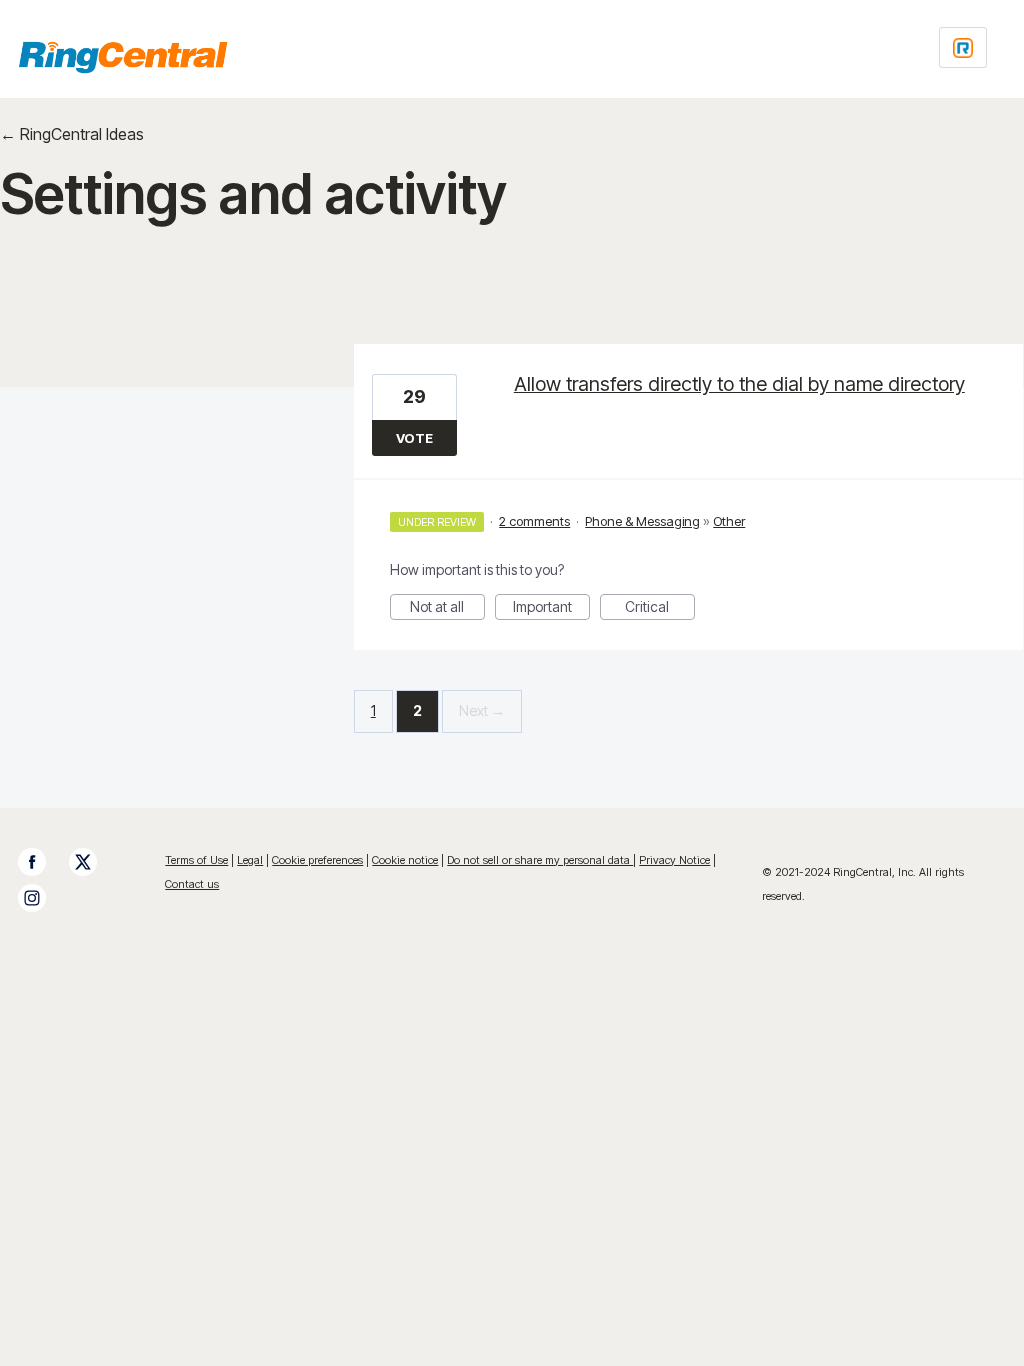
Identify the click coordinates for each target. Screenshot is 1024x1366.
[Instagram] (42, 898)
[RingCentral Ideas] (123, 57)
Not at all (447, 609)
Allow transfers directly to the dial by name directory (739, 384)
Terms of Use (196, 860)
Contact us (192, 884)
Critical (660, 609)
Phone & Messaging (642, 521)
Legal (250, 860)
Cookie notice (405, 860)
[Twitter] (93, 862)
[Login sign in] (963, 47)
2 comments (534, 521)
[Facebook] (42, 862)
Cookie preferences (317, 860)
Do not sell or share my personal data (540, 860)
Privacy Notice (674, 860)
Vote (414, 438)
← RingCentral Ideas (72, 134)
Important (551, 609)
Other (729, 521)
